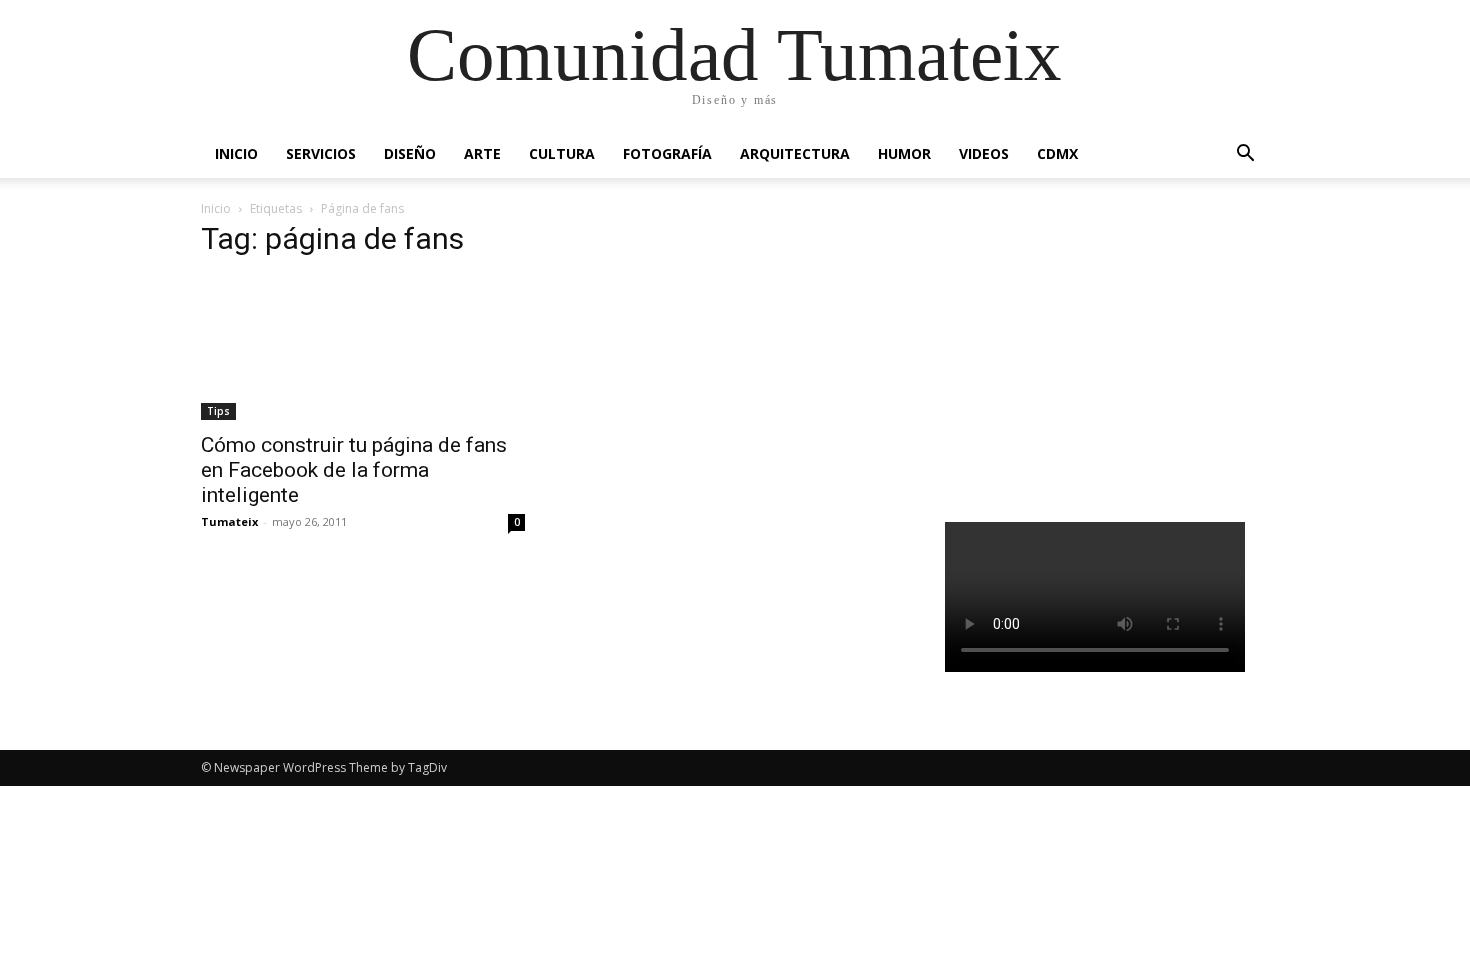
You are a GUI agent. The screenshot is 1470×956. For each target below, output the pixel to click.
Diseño (410, 153)
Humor (904, 153)
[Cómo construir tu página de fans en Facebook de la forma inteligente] (363, 348)
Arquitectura (795, 153)
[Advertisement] (1107, 354)
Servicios (321, 153)
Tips (218, 411)
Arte (482, 153)
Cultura (562, 153)
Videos (984, 153)
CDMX (1057, 153)
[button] (1245, 155)
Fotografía (667, 153)
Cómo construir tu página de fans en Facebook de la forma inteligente (354, 470)
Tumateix (229, 521)
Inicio (236, 153)
